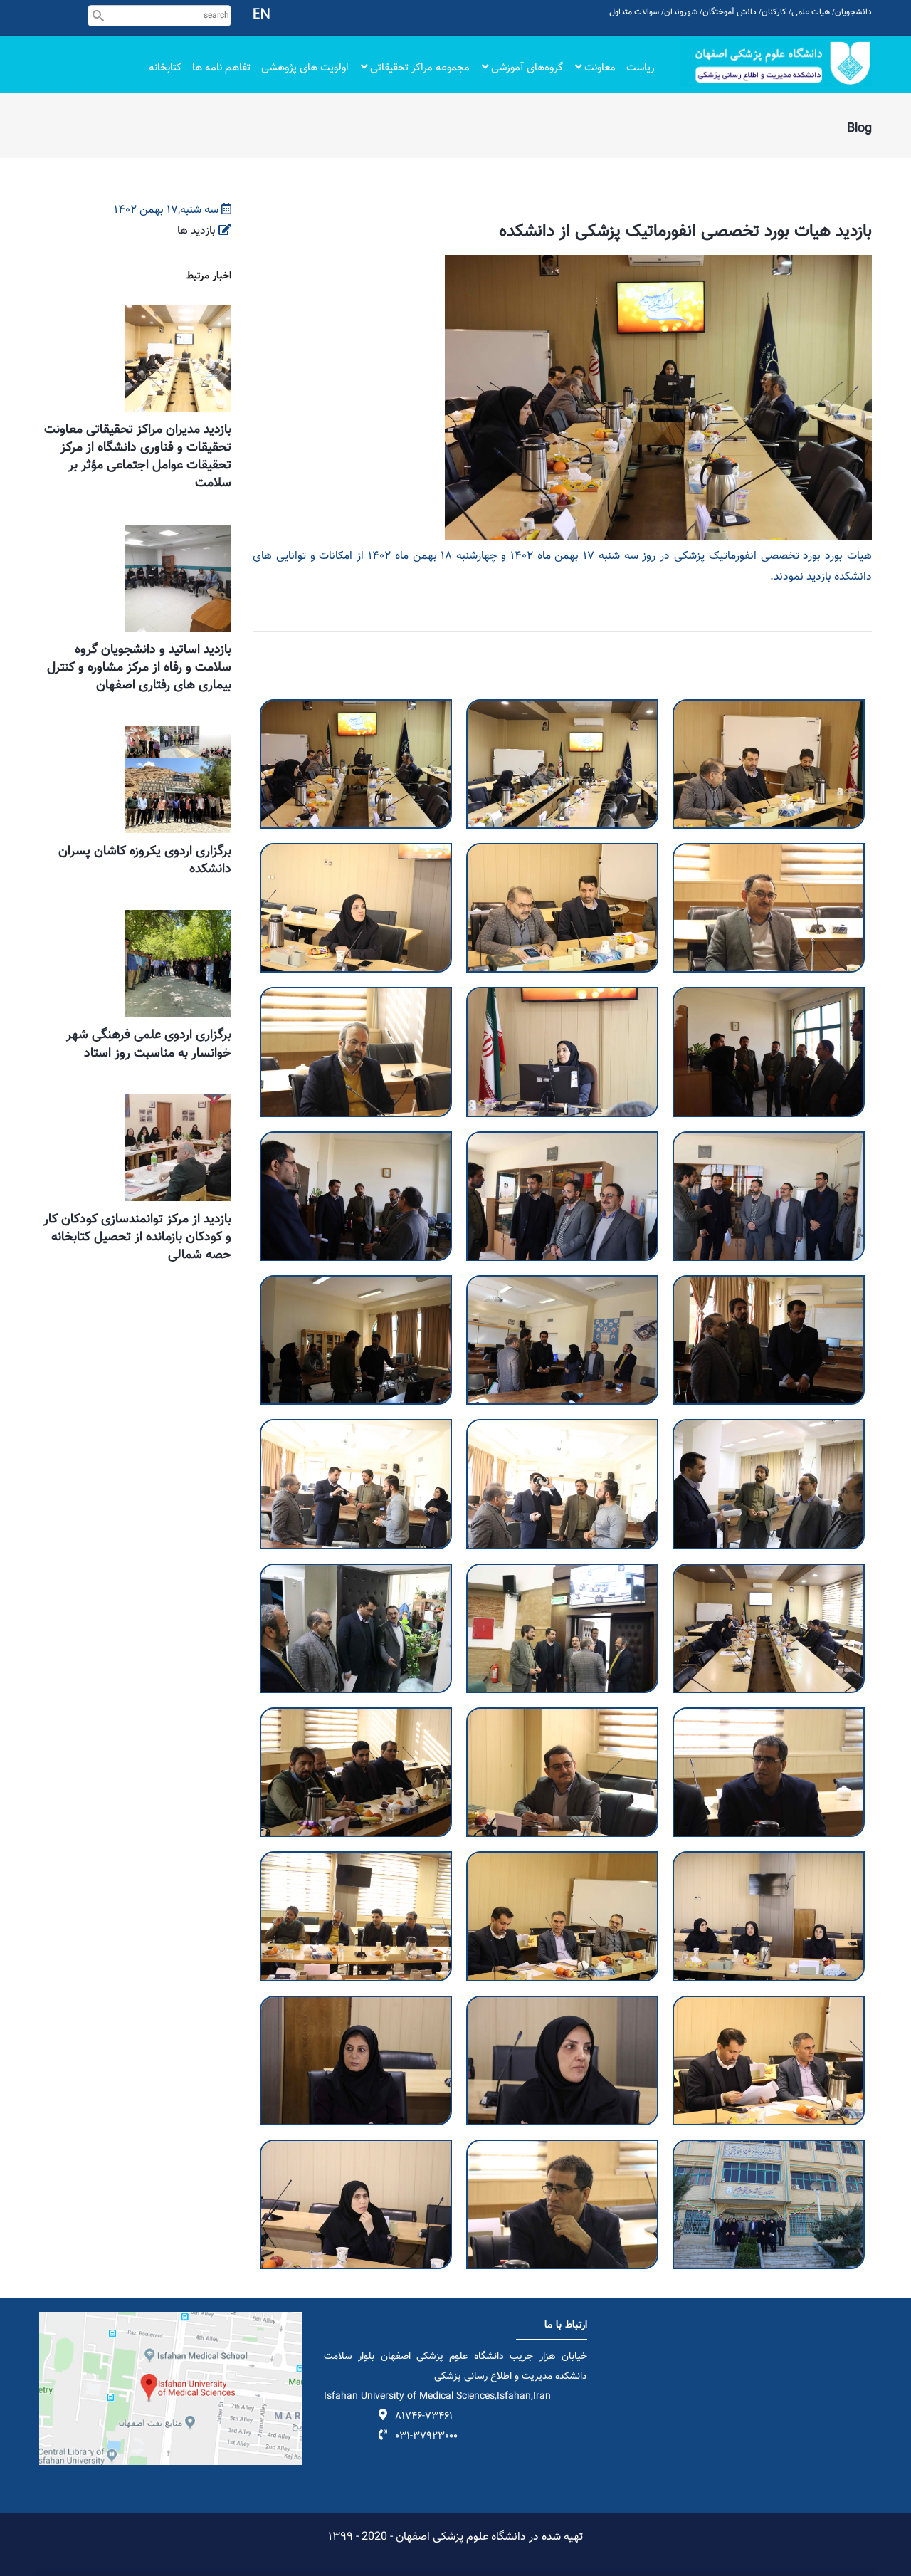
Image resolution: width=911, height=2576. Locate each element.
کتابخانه (165, 68)
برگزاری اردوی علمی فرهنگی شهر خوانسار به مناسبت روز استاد (149, 1044)
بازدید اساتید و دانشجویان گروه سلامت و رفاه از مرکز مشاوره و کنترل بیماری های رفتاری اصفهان (139, 668)
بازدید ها (196, 231)
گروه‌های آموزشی (526, 68)
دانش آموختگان (730, 12)
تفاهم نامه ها (221, 68)
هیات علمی (811, 12)
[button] (356, 709)
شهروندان (681, 12)
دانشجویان (853, 12)
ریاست (641, 68)
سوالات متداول (634, 12)
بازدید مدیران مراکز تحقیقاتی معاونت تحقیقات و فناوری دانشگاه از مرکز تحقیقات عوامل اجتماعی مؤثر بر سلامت (138, 457)
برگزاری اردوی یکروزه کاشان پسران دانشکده (145, 860)
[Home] (776, 63)
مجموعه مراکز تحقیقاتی (418, 68)
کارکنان (774, 12)
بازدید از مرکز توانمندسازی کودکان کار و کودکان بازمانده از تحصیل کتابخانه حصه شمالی (137, 1237)
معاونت (599, 68)
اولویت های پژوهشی (305, 68)
